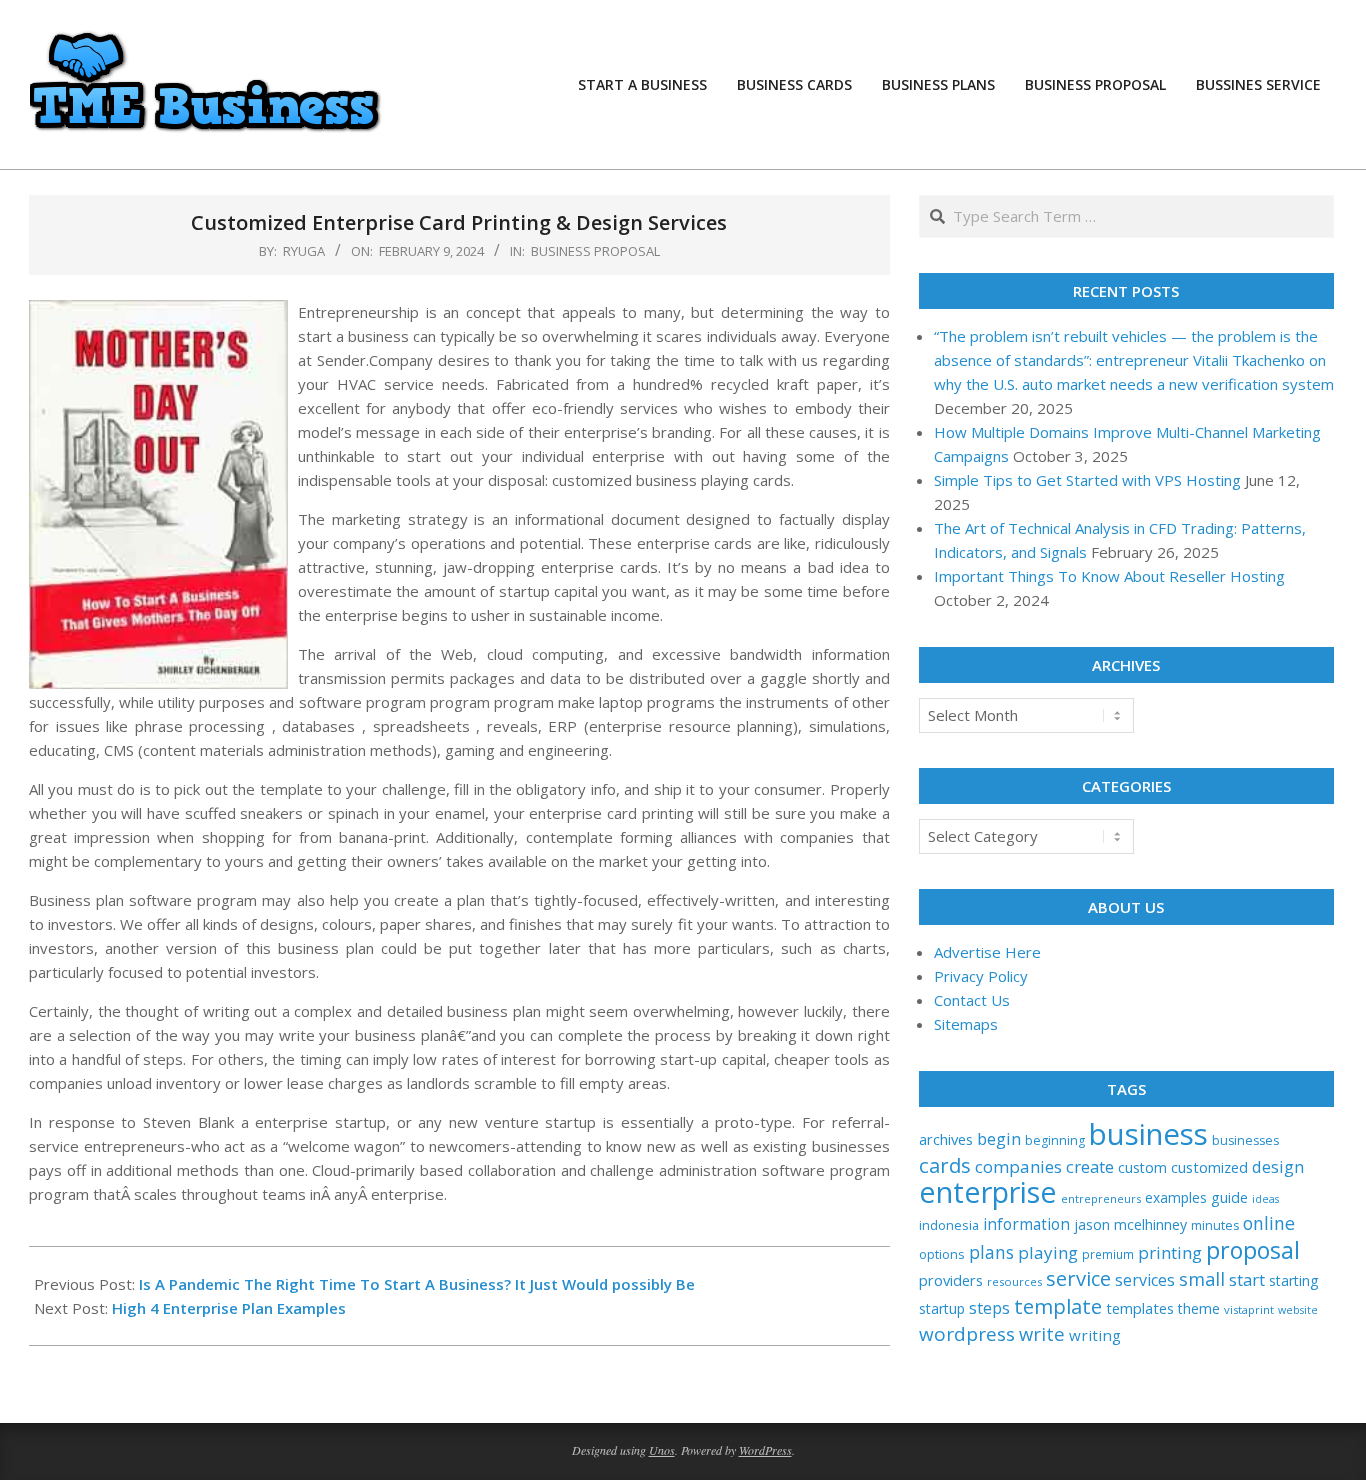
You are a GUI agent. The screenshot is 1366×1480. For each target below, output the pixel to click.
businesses (1245, 1140)
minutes (1215, 1225)
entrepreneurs (1101, 1198)
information (1026, 1224)
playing (1048, 1252)
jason (1092, 1224)
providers (951, 1280)
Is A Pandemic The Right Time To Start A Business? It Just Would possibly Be (417, 1284)
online (1269, 1223)
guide (1229, 1197)
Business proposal (595, 251)
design (1278, 1166)
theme (1199, 1308)
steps (989, 1308)
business (1148, 1134)
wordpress (967, 1334)
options (942, 1254)
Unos (662, 1450)
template (1058, 1306)
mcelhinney (1150, 1224)
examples (1176, 1197)
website (1298, 1310)
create (1090, 1166)
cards (945, 1165)
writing (1095, 1335)
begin (999, 1138)
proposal (1253, 1250)
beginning (1055, 1140)
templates (1140, 1308)
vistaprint (1249, 1309)
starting (1294, 1280)
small (1202, 1278)
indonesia (949, 1225)
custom (1142, 1167)
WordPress (765, 1450)
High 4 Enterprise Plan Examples (229, 1308)
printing (1170, 1252)
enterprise (988, 1191)
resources (1014, 1281)
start (1247, 1279)
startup (942, 1308)
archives (946, 1139)
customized (1209, 1167)
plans (991, 1252)
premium (1108, 1254)
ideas (1265, 1199)
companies (1018, 1166)
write (1042, 1333)
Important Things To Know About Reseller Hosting (1109, 576)
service (1078, 1278)
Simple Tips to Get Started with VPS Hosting (1087, 480)
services (1145, 1280)
